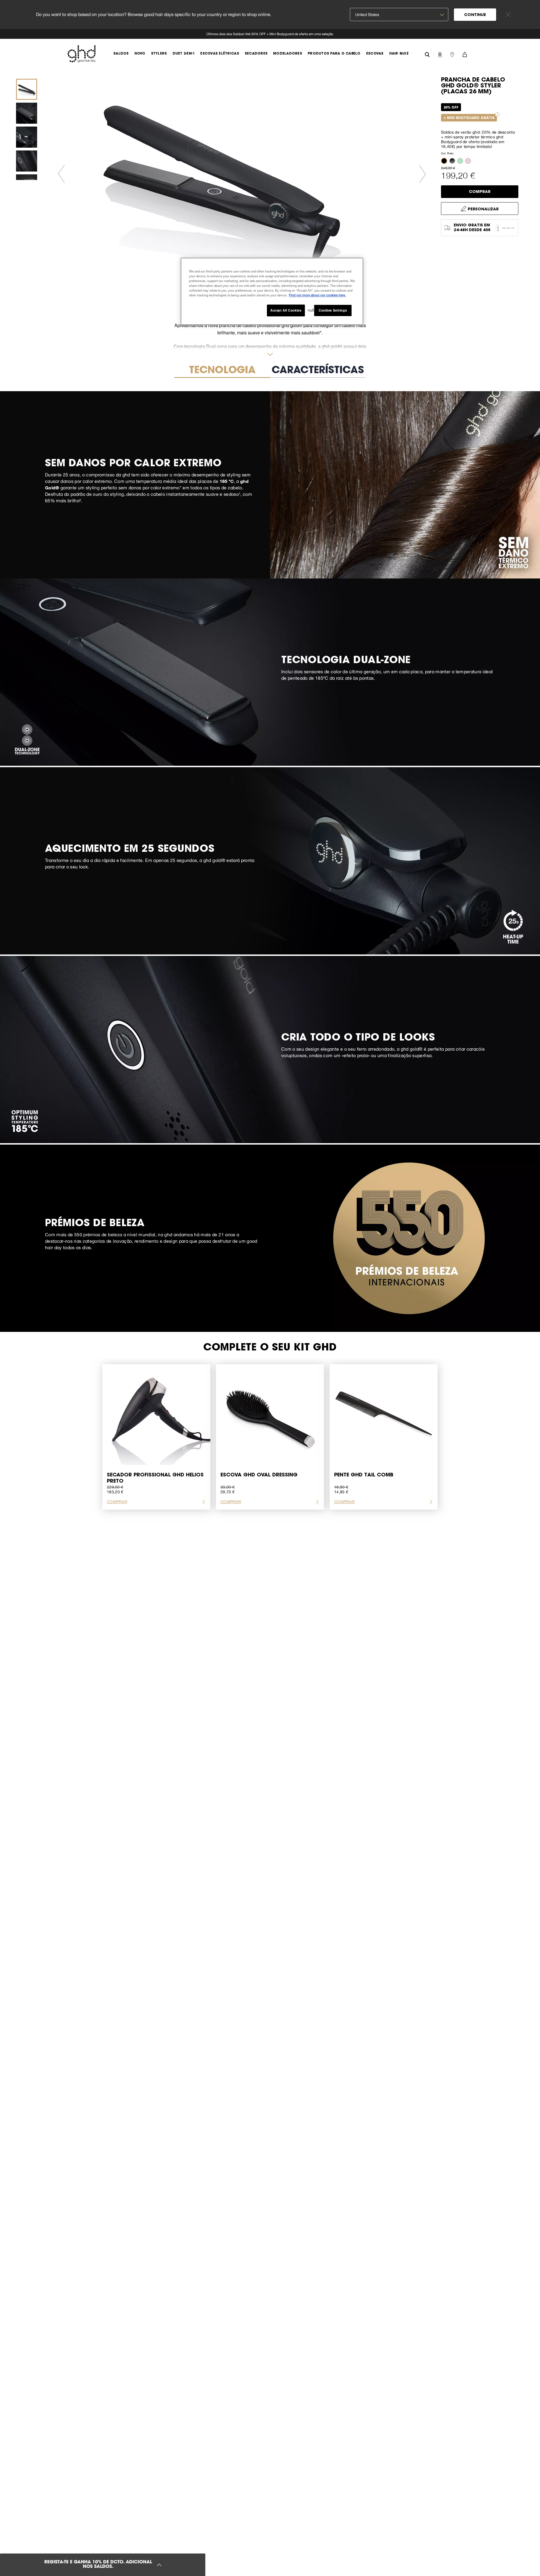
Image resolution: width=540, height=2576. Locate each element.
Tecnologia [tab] (222, 371)
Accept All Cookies (286, 310)
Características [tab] (318, 371)
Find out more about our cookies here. (317, 295)
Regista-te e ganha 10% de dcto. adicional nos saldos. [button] (98, 2565)
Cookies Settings (333, 310)
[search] (427, 54)
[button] (445, 161)
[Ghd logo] (82, 54)
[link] (270, 34)
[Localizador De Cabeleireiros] (452, 54)
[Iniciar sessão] (440, 54)
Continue (475, 15)
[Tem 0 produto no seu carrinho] (465, 54)
